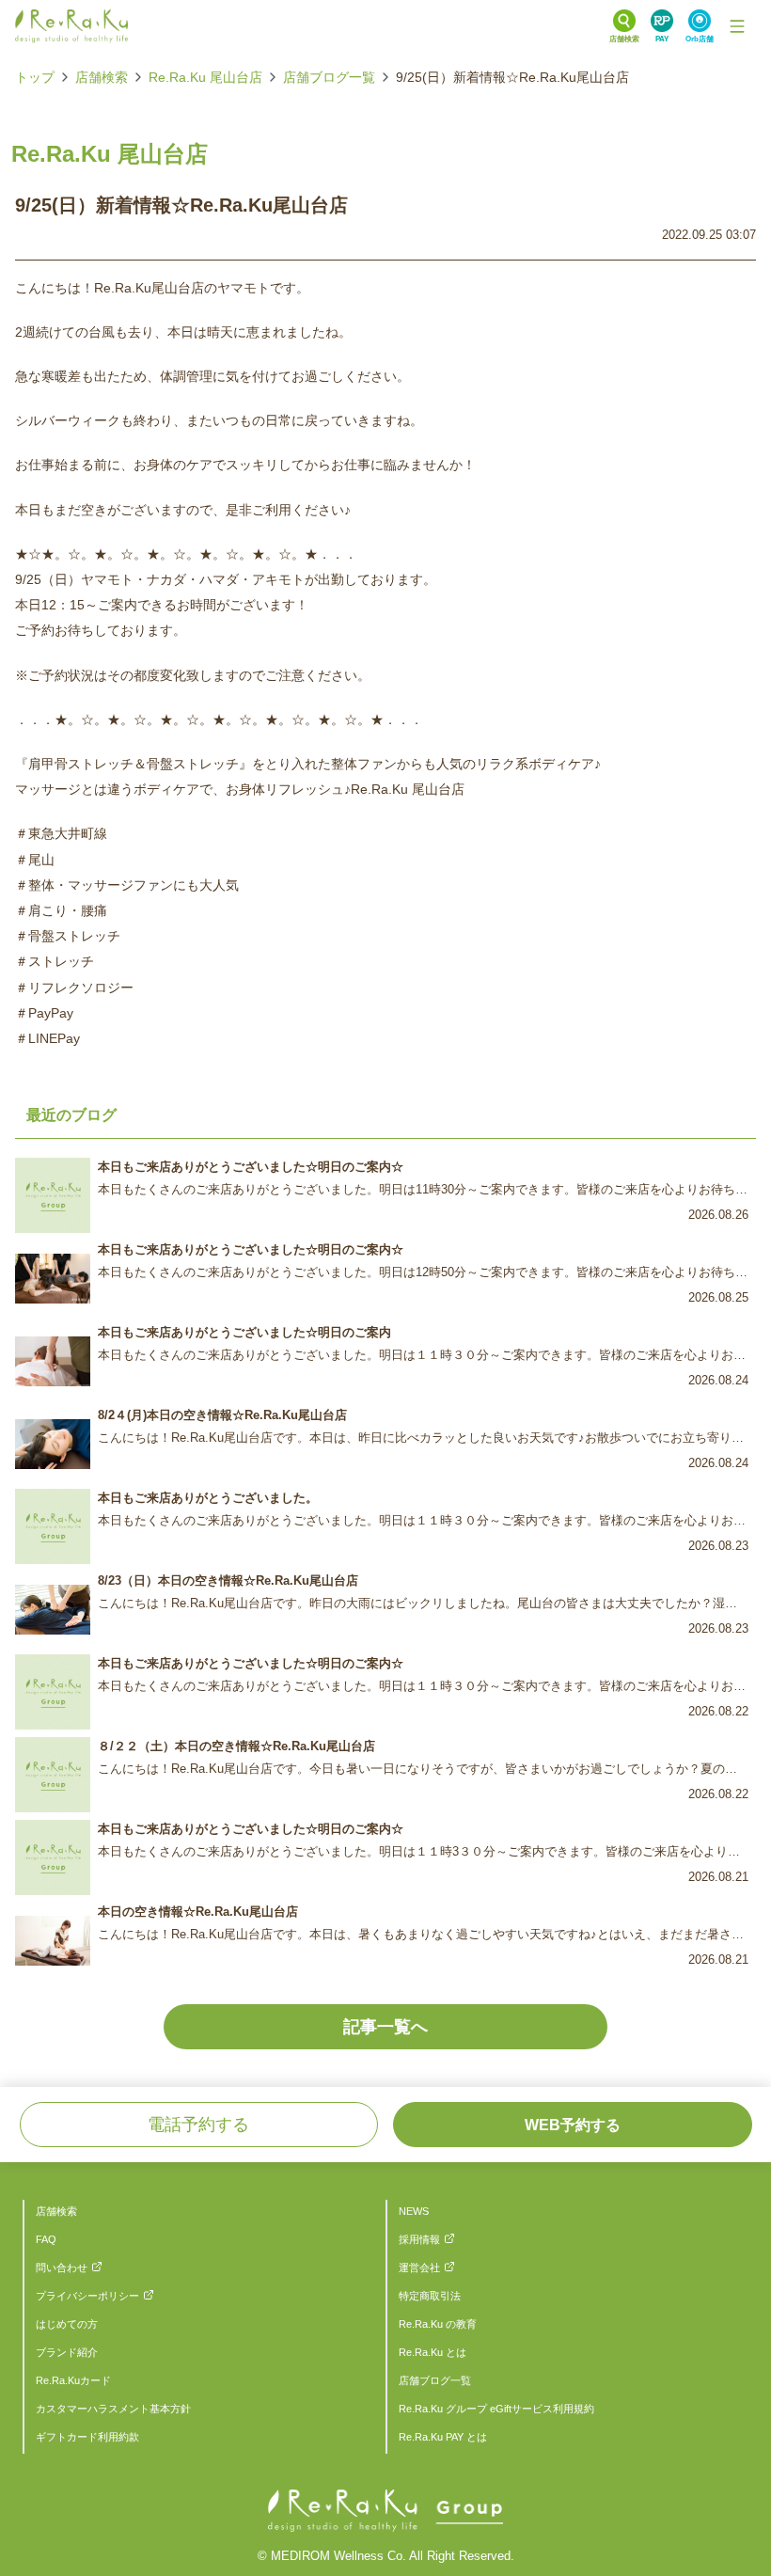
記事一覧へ (385, 2027)
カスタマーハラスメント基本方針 (113, 2409)
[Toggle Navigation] (737, 26)
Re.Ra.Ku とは (433, 2352)
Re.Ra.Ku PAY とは (443, 2437)
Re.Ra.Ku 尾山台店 (205, 77)
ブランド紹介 (67, 2352)
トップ (35, 77)
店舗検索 (102, 77)
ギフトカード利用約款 (87, 2437)
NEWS (414, 2211)
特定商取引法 (430, 2296)
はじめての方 (67, 2324)
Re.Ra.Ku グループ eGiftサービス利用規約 (496, 2409)
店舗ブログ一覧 (329, 77)
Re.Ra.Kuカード (73, 2380)
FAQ (46, 2239)
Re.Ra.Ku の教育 (438, 2324)
